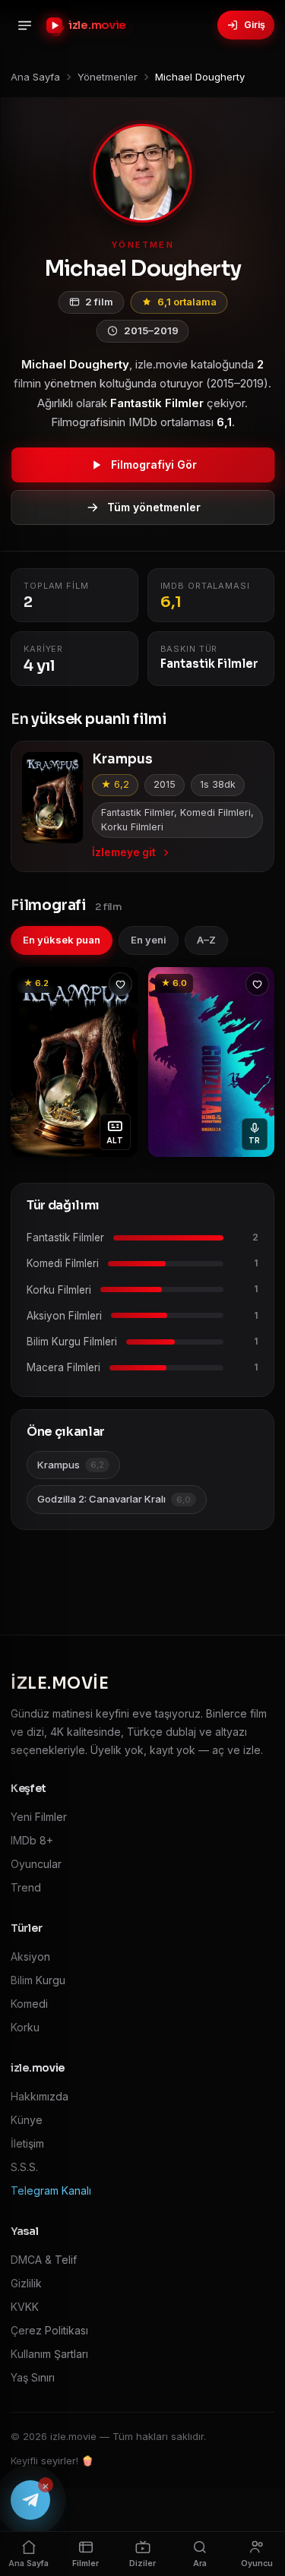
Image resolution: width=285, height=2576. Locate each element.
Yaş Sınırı (33, 2377)
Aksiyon (30, 1956)
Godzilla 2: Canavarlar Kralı (114, 1499)
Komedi (29, 2004)
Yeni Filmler (39, 1817)
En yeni (149, 940)
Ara (200, 2563)
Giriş (255, 25)
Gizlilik (26, 2283)
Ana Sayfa (28, 2563)
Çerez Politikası (49, 2330)
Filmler (85, 2563)
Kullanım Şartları (49, 2354)
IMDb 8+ (32, 1840)
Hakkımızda (40, 2096)
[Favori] (120, 984)
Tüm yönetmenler (154, 507)
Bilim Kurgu (38, 1980)
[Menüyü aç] (24, 25)
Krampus (71, 1465)
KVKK (25, 2307)
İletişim (27, 2143)
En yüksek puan (62, 940)
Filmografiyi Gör (154, 465)
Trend (26, 1887)
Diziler (142, 2563)
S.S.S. (24, 2167)
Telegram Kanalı (51, 2190)
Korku (25, 2027)
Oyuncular (36, 1864)
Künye (27, 2120)
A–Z (206, 940)
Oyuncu (257, 2563)
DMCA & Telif (44, 2260)
